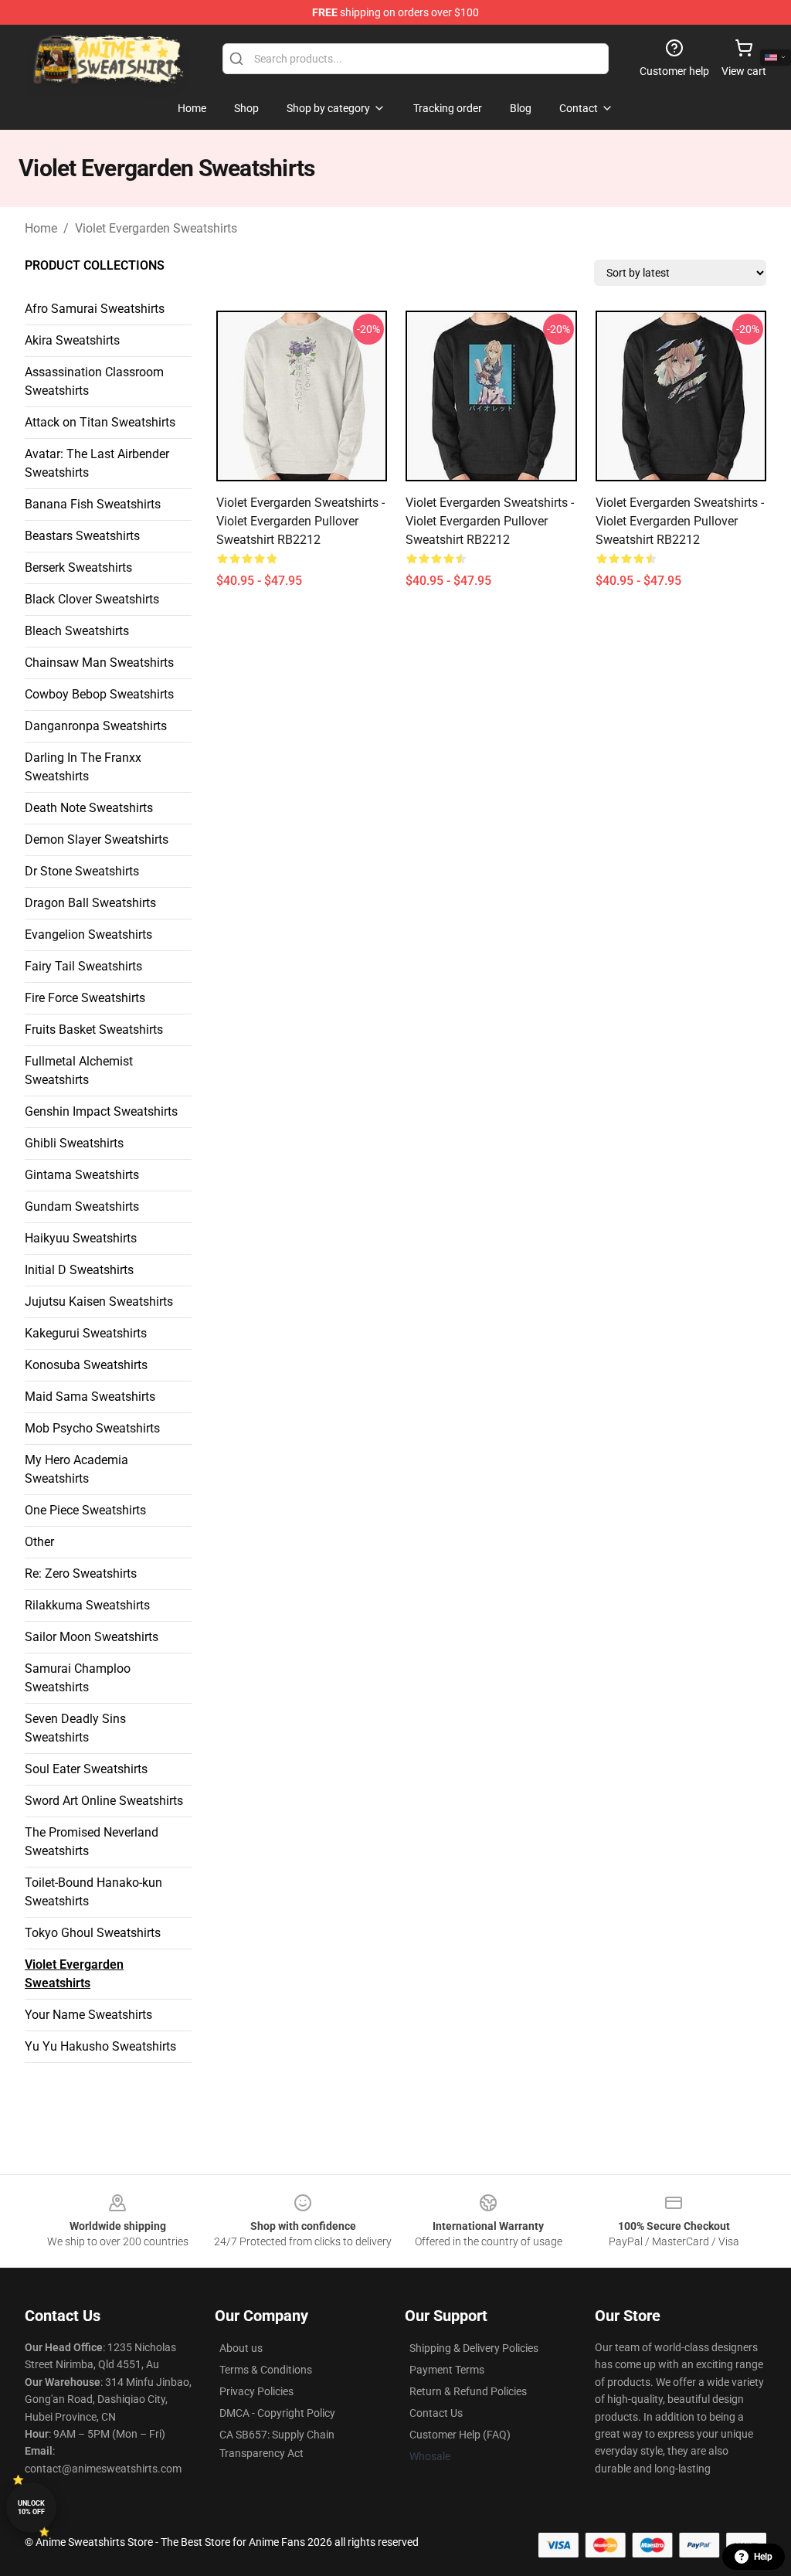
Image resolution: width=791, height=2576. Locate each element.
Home (41, 228)
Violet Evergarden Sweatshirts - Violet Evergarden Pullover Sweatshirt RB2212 (300, 521)
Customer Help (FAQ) (460, 2435)
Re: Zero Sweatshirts (81, 1573)
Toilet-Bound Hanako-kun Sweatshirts (93, 1892)
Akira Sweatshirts (72, 340)
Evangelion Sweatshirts (88, 935)
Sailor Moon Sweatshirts (92, 1637)
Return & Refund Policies (468, 2391)
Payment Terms (447, 2370)
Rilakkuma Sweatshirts (87, 1605)
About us (241, 2348)
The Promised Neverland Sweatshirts (92, 1842)
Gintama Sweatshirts (82, 1175)
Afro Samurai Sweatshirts (95, 309)
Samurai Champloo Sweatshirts (78, 1678)
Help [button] (763, 2557)
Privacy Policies (256, 2391)
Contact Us (436, 2413)
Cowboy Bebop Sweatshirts (99, 694)
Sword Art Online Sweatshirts (104, 1801)
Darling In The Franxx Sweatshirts (83, 767)
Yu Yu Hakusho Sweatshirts (100, 2046)
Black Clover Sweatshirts (92, 599)
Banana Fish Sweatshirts (93, 504)
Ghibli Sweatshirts (74, 1143)
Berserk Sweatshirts (78, 568)
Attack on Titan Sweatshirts (100, 422)
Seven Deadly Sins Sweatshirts (75, 1728)
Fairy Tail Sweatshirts (83, 966)
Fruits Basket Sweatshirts (94, 1030)
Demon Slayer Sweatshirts (97, 839)
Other (39, 1542)
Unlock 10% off (31, 2508)
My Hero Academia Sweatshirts (76, 1469)
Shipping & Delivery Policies (474, 2348)
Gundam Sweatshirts (82, 1206)
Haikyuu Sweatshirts (81, 1238)
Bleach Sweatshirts (77, 631)
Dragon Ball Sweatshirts (90, 903)
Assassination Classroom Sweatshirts (94, 381)
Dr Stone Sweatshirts (82, 871)
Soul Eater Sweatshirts (86, 1769)
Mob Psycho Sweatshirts (92, 1428)
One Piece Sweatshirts (85, 1510)
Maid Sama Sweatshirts (90, 1397)
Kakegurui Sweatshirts (86, 1333)
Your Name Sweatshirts (88, 2015)
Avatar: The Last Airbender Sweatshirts (97, 463)
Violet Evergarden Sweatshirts (156, 228)
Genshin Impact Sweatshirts (101, 1111)
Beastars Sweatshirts (82, 536)
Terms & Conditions (266, 2370)
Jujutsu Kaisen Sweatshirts (99, 1302)
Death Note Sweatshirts (89, 808)
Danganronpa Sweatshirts (96, 726)
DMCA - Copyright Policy (277, 2413)
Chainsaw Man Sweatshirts (99, 663)
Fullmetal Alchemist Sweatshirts (79, 1071)
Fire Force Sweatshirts (85, 998)
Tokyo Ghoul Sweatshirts (93, 1933)
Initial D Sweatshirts (79, 1270)
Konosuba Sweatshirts (86, 1365)
